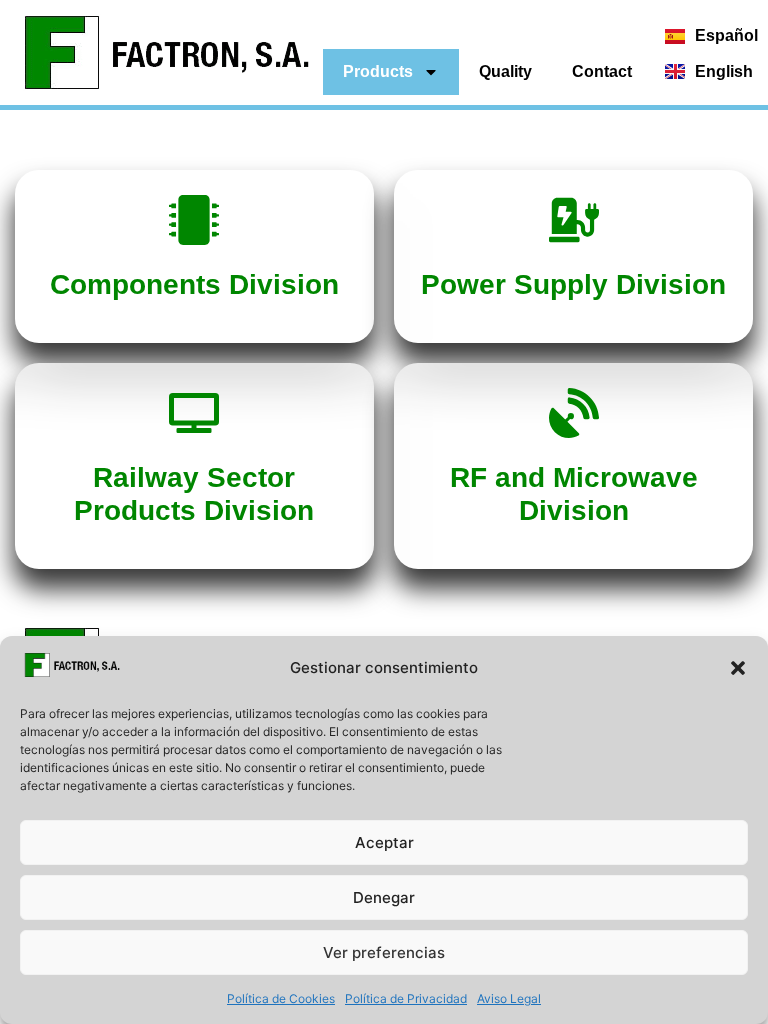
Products (378, 71)
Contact (602, 71)
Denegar (384, 897)
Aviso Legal (509, 998)
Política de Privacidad (406, 998)
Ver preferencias (384, 952)
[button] (738, 668)
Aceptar (384, 842)
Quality (505, 71)
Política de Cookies (281, 998)
